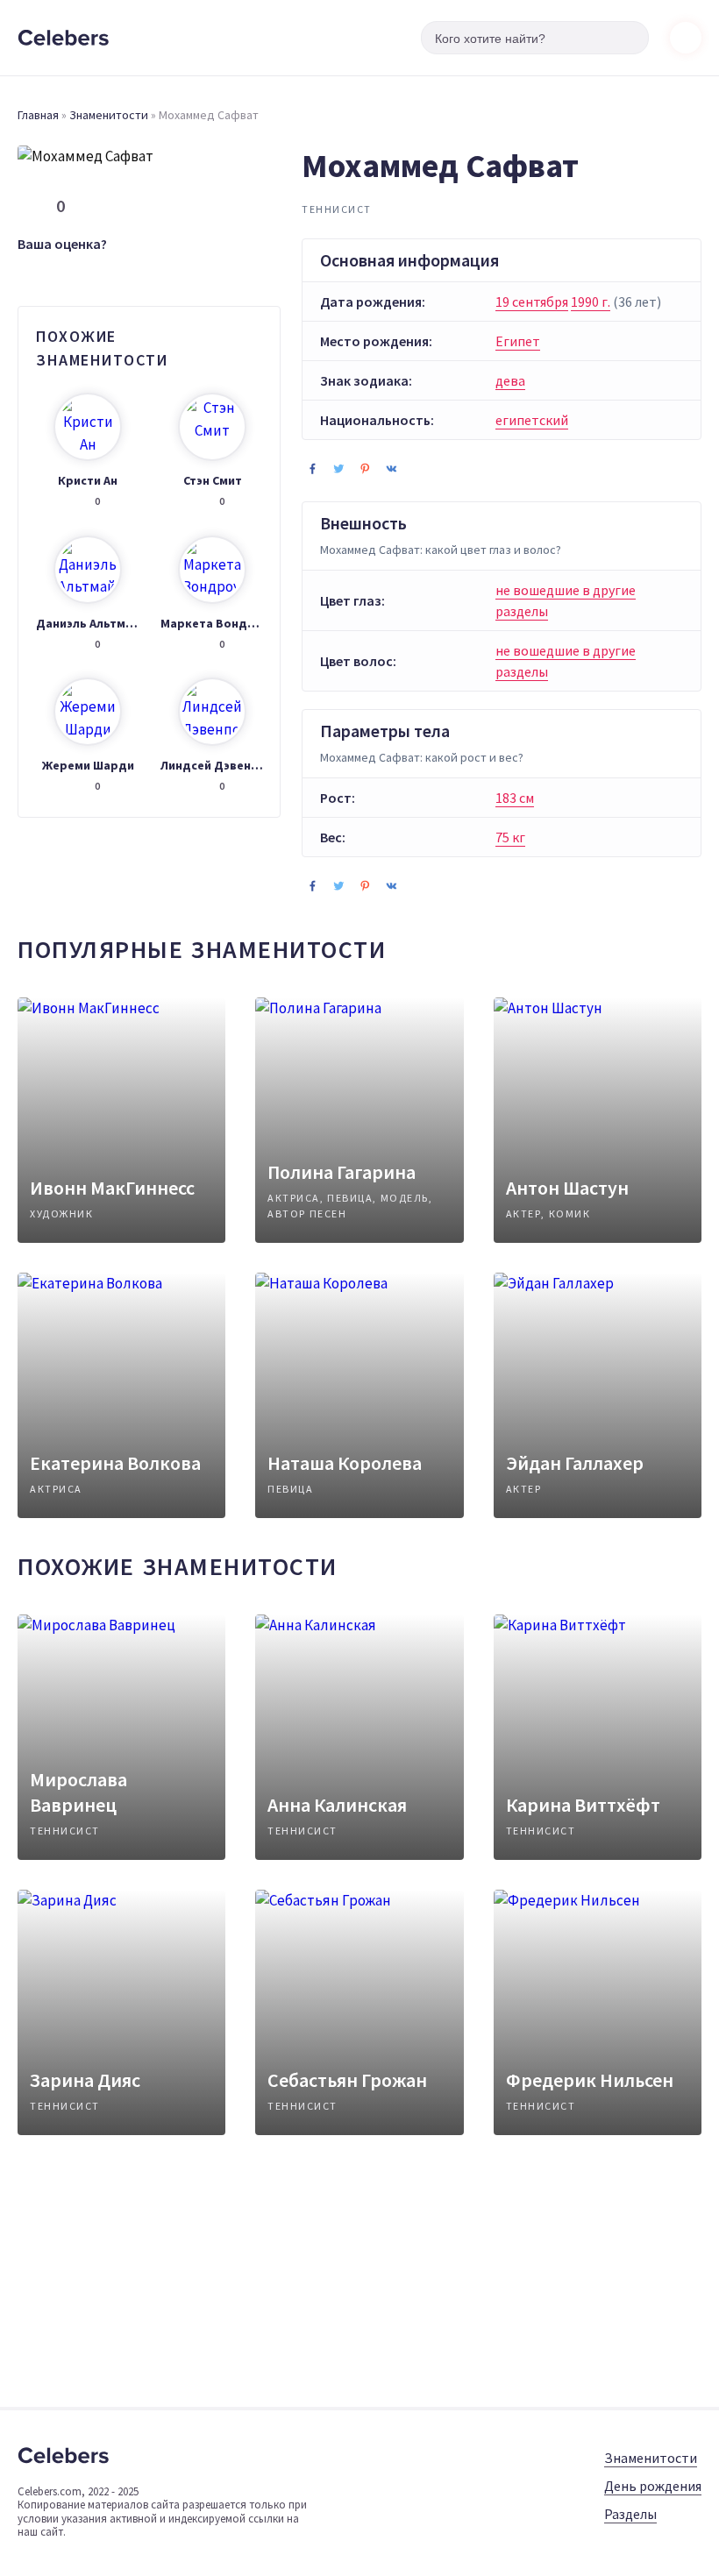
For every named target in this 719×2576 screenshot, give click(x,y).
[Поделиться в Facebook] (312, 468)
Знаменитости (109, 115)
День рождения (653, 2486)
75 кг (510, 837)
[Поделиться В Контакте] (391, 468)
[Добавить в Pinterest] (365, 468)
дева (510, 380)
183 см (515, 798)
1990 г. (591, 302)
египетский (532, 420)
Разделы (630, 2514)
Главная (38, 115)
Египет (518, 341)
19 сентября (532, 302)
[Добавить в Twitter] (338, 468)
